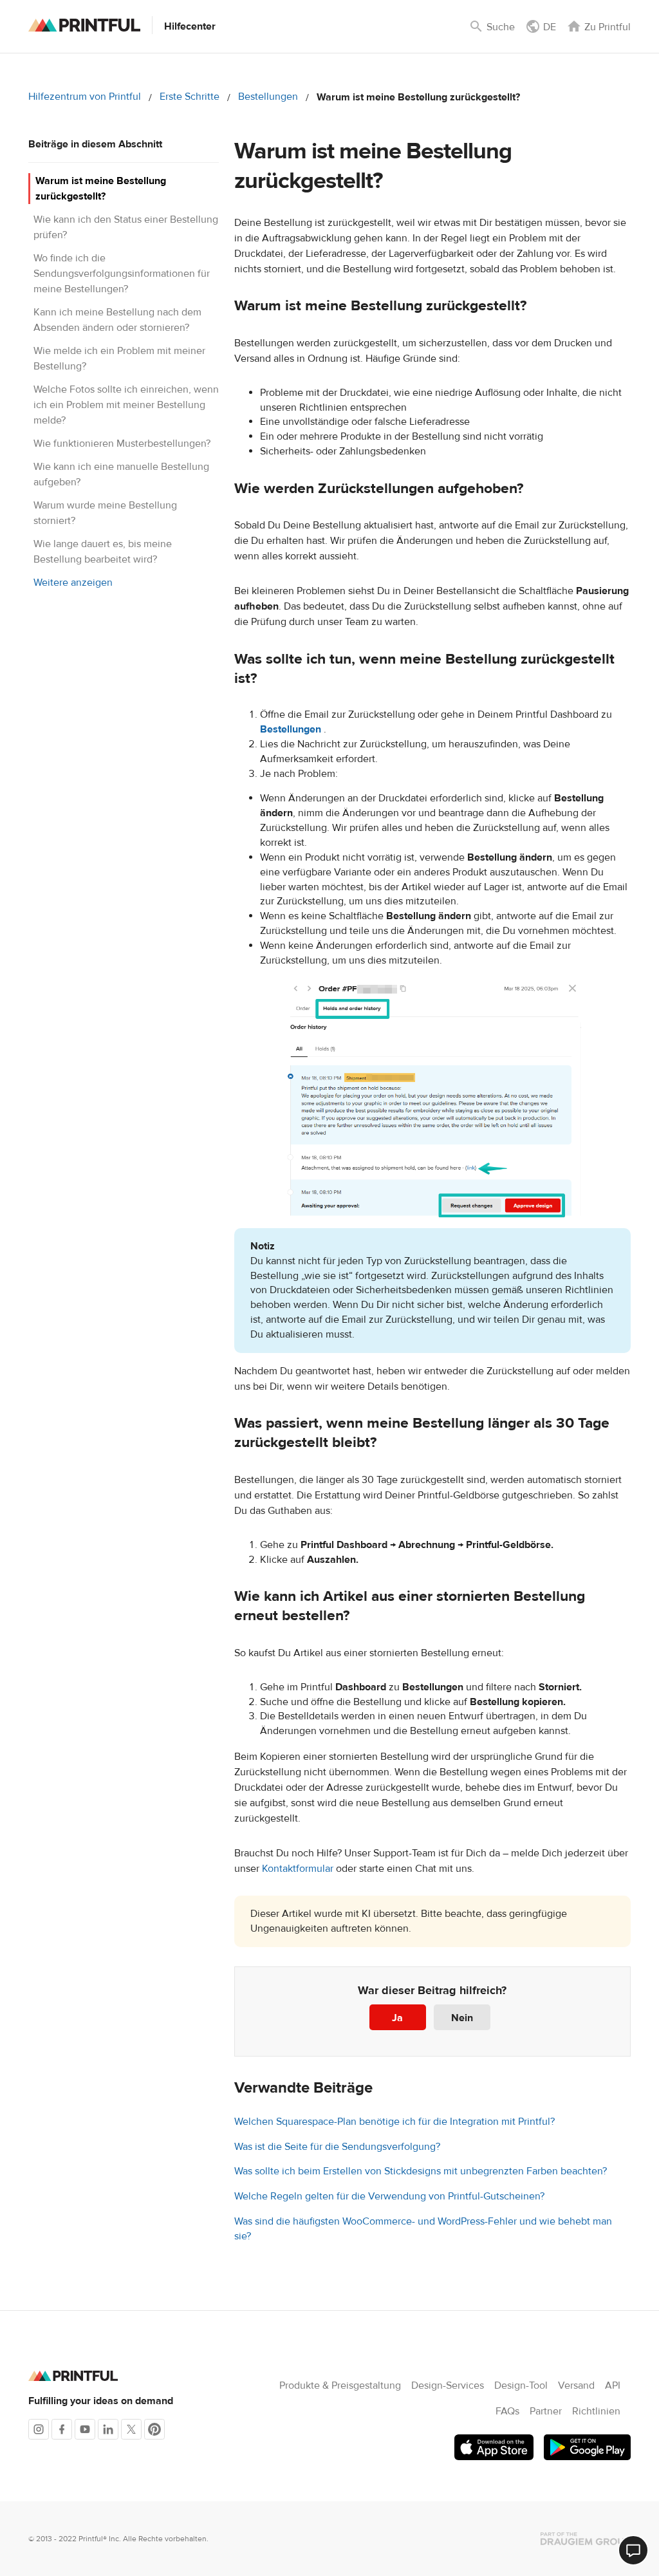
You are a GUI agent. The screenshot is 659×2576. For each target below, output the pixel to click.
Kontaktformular (298, 1869)
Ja (397, 2018)
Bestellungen (268, 97)
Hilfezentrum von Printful (85, 97)
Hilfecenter (190, 26)
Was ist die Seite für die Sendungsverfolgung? (337, 2147)
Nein (462, 2018)
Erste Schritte (190, 97)
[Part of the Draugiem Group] (586, 2539)
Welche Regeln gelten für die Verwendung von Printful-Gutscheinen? (389, 2196)
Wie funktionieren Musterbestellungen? (122, 443)
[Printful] (84, 25)
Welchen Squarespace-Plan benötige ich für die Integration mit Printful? (394, 2122)
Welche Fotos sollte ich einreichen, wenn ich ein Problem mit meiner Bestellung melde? (126, 405)
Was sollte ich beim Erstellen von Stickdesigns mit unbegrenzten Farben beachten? (421, 2171)
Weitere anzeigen (73, 583)
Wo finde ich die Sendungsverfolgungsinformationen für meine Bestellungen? (122, 274)
